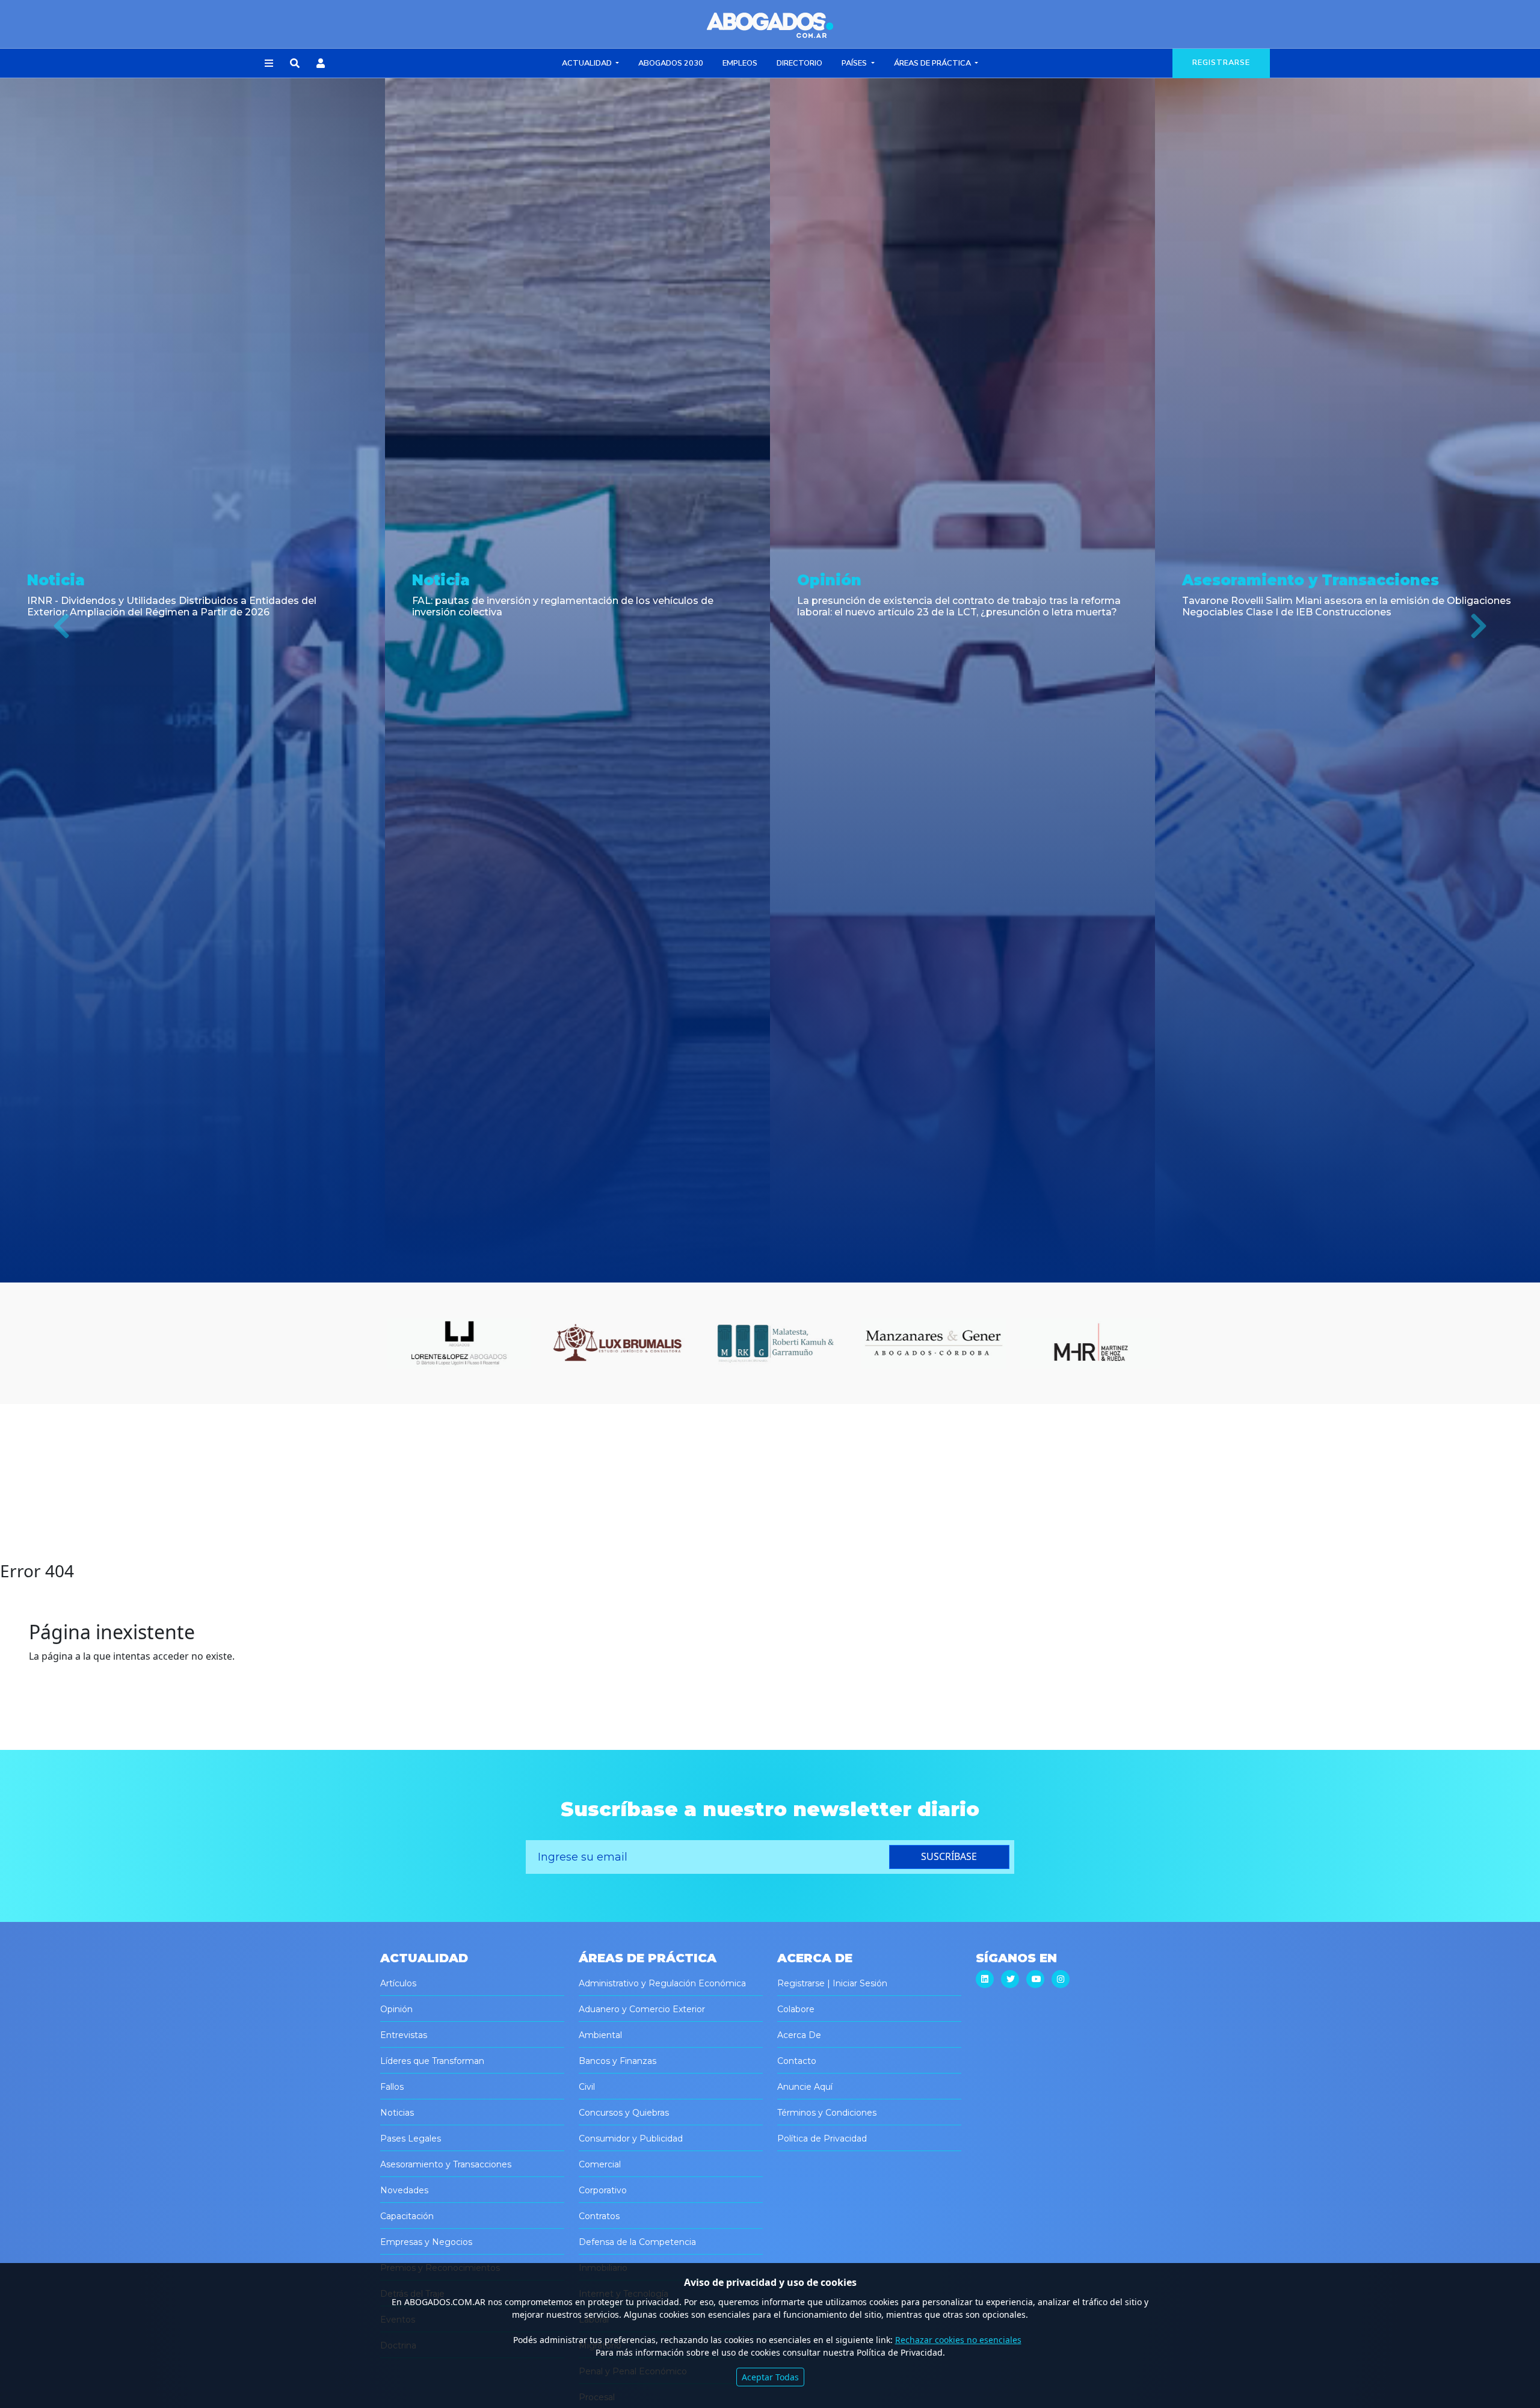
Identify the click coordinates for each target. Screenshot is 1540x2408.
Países (855, 63)
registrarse (1221, 63)
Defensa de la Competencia (637, 2242)
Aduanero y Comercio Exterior (642, 2009)
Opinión (396, 2009)
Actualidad (588, 63)
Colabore (796, 2009)
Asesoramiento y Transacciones (446, 2164)
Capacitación (407, 2216)
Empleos (740, 63)
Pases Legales (411, 2139)
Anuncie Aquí (805, 2087)
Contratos (599, 2216)
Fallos (392, 2087)
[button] (269, 64)
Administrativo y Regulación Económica (662, 1983)
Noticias (397, 2113)
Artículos (398, 1983)
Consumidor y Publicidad (631, 2139)
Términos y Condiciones (827, 2113)
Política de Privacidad (822, 2139)
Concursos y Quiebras (624, 2113)
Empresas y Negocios (426, 2242)
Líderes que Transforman (432, 2061)
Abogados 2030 (671, 63)
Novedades (404, 2190)
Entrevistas (404, 2035)
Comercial (600, 2164)
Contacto (797, 2061)
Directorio (799, 63)
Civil (587, 2087)
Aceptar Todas (770, 2377)
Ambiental (600, 2035)
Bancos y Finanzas (618, 2061)
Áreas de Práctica (933, 63)
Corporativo (603, 2190)
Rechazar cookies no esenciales (958, 2340)
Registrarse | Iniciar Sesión (832, 1983)
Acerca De (799, 2035)
